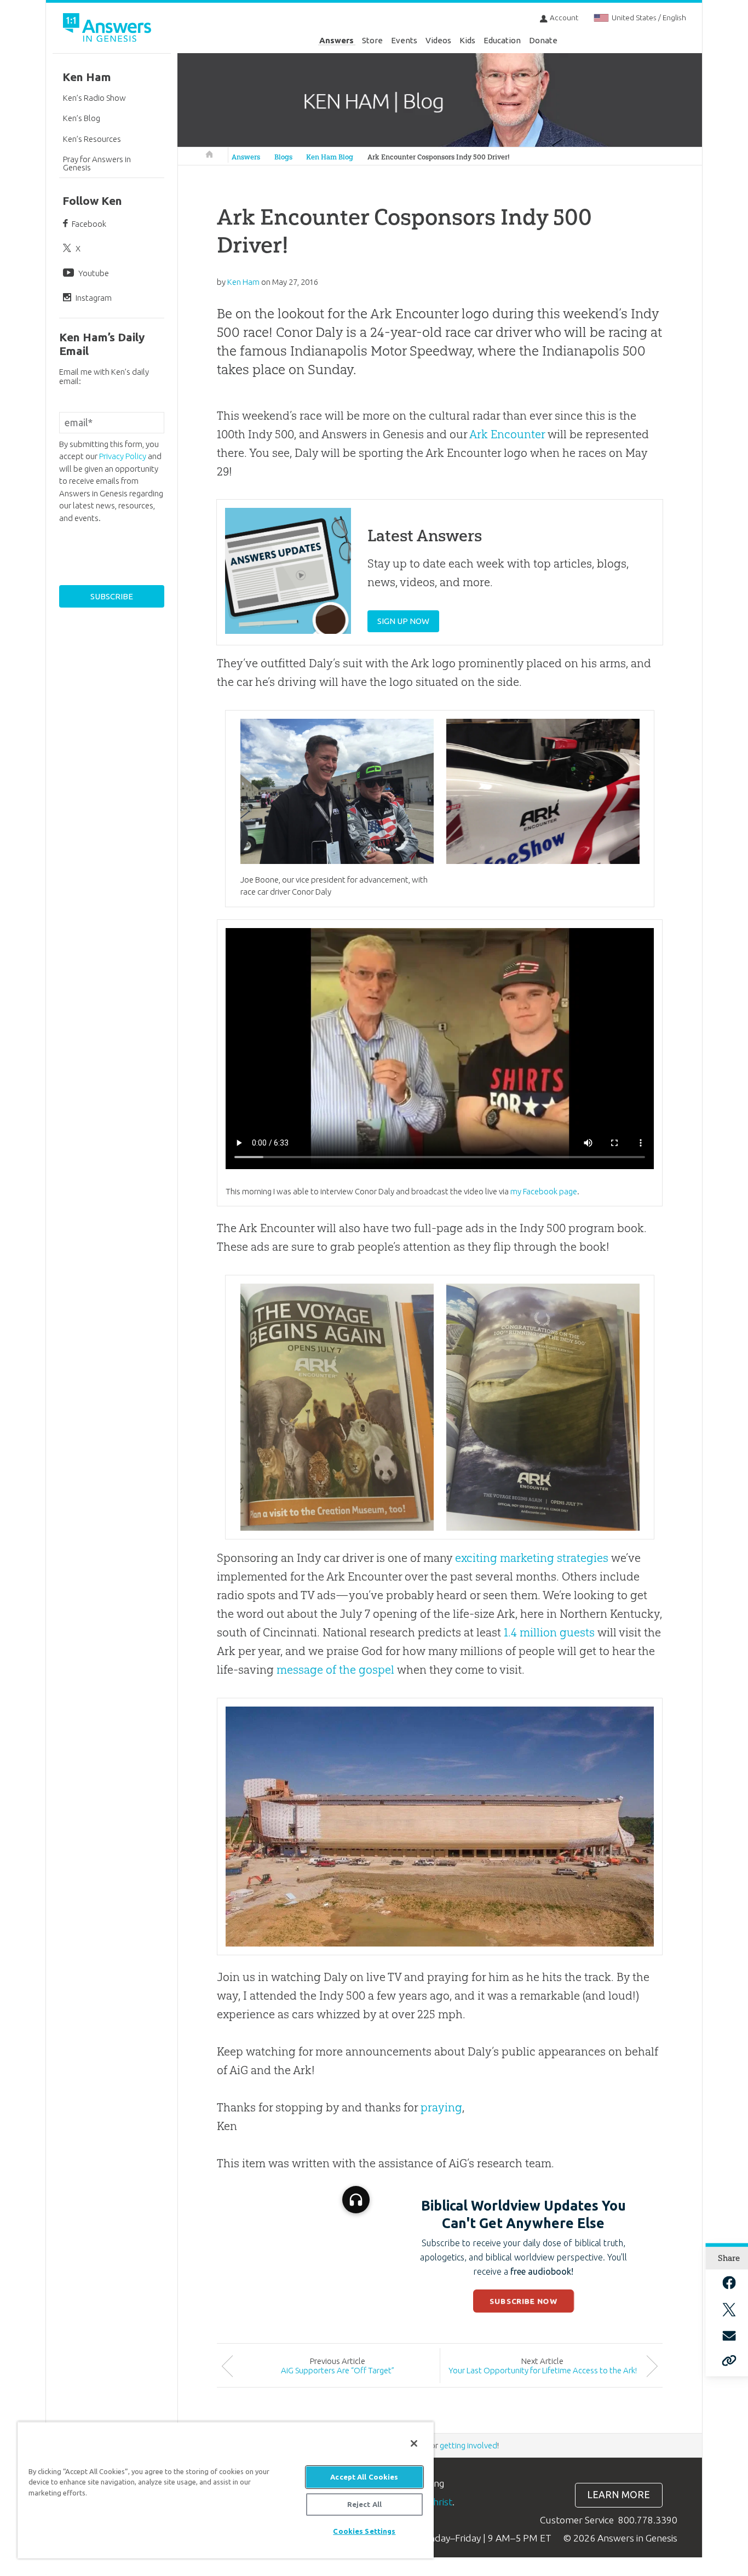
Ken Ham (87, 77)
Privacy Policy (123, 456)
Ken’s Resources (92, 139)
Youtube (94, 273)
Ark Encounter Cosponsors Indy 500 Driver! (439, 157)
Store (372, 40)
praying (441, 2107)
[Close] (414, 2443)
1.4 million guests (549, 1632)
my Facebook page (544, 1191)
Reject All (364, 2504)
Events (404, 40)
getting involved (468, 2445)
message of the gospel (335, 1670)
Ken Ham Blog (330, 157)
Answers (336, 40)
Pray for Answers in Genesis (97, 163)
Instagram (94, 298)
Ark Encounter (507, 434)
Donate (543, 40)
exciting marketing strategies (532, 1558)
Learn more (618, 2495)
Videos (438, 40)
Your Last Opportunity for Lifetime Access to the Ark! (543, 2370)
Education (502, 40)
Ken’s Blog (82, 118)
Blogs (283, 157)
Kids (467, 40)
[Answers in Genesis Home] (108, 29)
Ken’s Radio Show (94, 98)
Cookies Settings (364, 2531)
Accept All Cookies (364, 2477)
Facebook (89, 224)
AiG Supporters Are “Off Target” (338, 2370)
